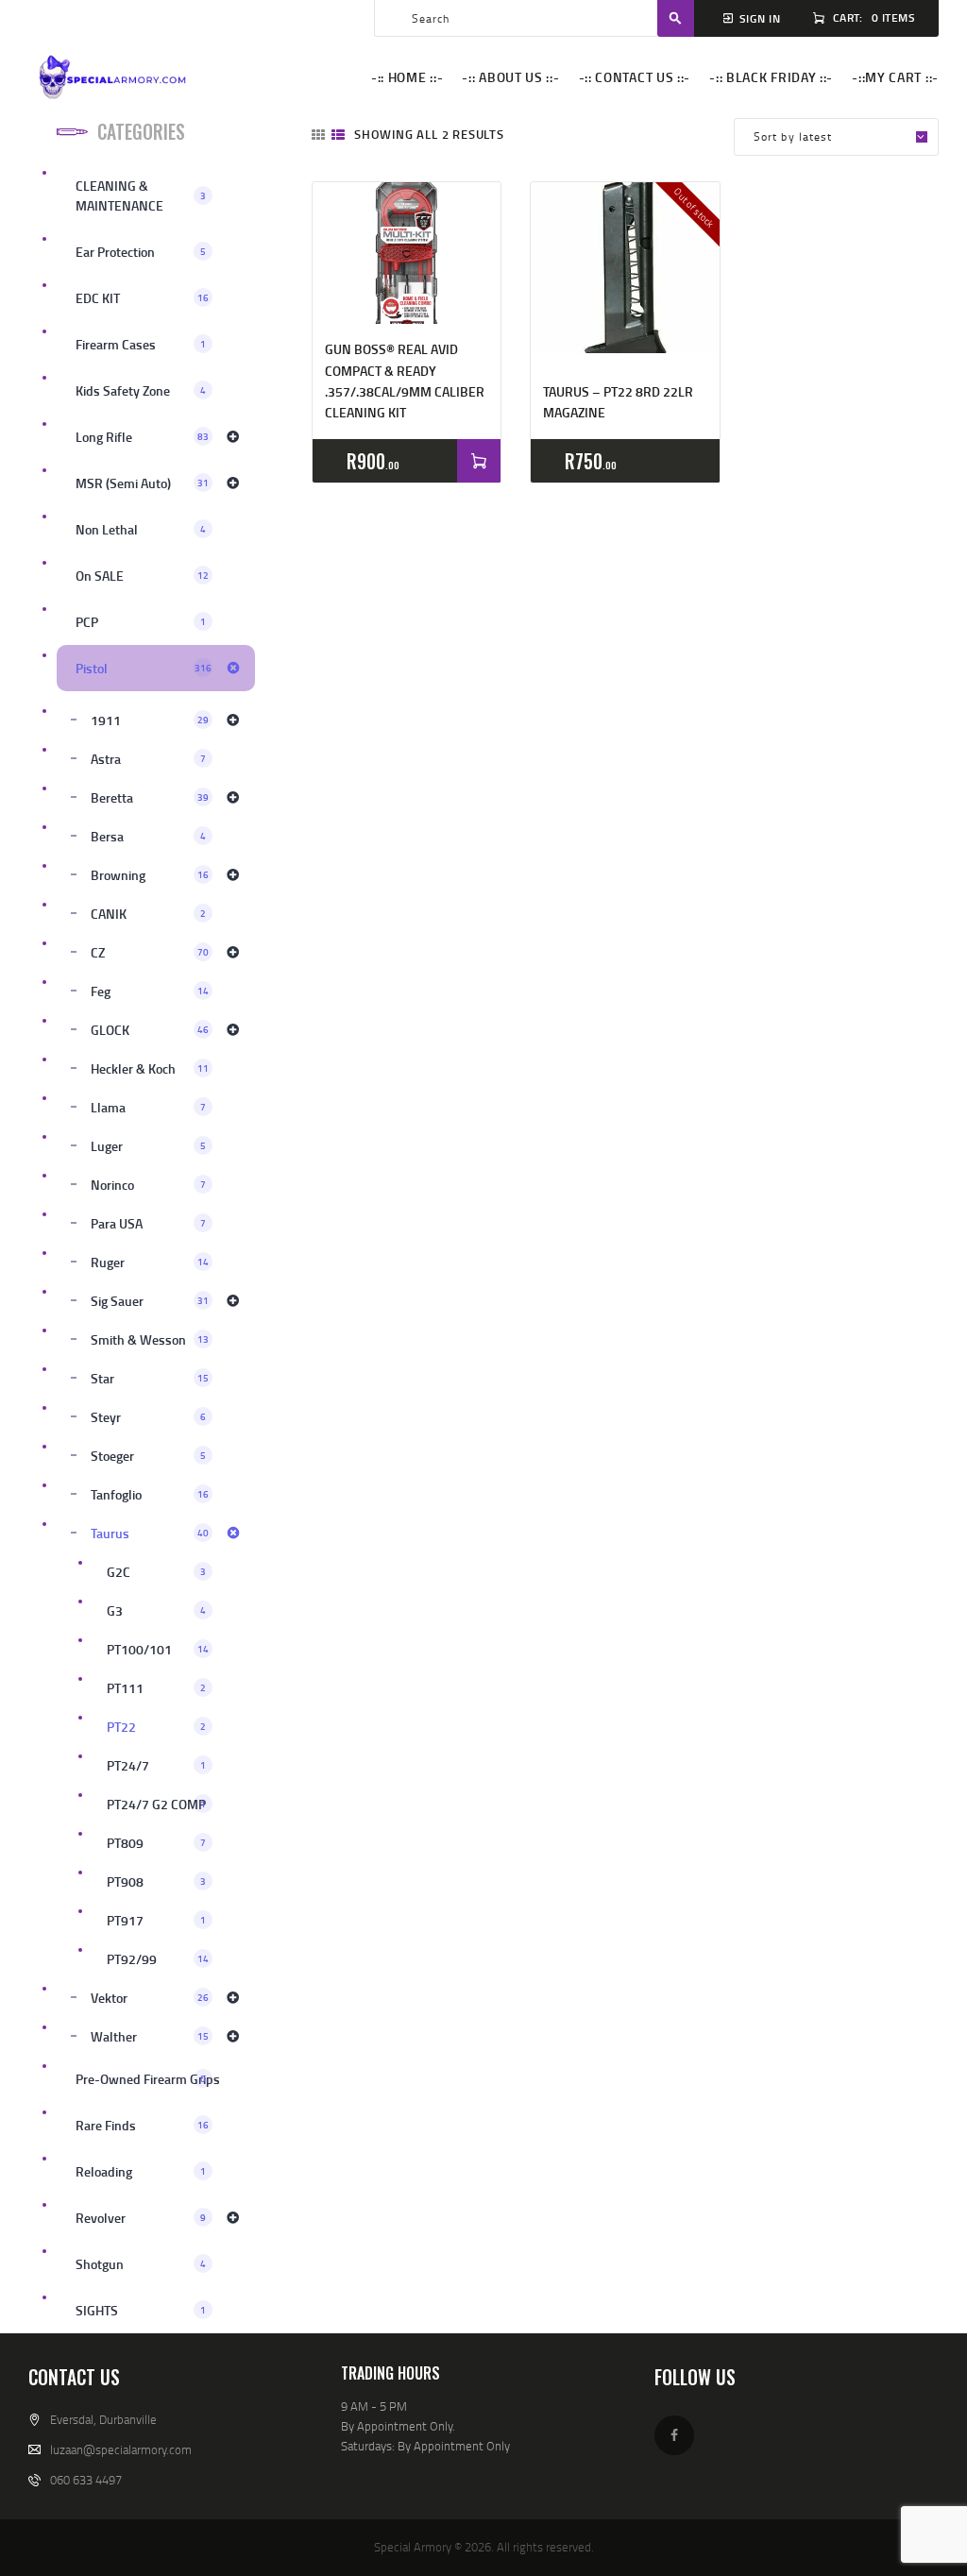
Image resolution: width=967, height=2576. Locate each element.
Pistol (144, 668)
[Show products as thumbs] (318, 135)
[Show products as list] (338, 135)
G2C (156, 1572)
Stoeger (148, 1456)
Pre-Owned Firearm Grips (148, 2079)
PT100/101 (158, 1649)
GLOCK (150, 1030)
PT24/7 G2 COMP (156, 1804)
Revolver (141, 2218)
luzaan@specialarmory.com (121, 2449)
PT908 (156, 1881)
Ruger (150, 1262)
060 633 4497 (86, 2480)
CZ (150, 952)
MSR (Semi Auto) (142, 483)
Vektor (150, 1998)
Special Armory (413, 2547)
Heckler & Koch (150, 1068)
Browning (150, 875)
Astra (148, 759)
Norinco (148, 1185)
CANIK (148, 914)
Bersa (148, 836)
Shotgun (141, 2264)
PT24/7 (156, 1765)
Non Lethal (141, 529)
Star (150, 1378)
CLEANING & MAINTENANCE (141, 195)
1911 (150, 720)
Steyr (148, 1417)
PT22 (156, 1727)
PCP (141, 622)
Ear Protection (141, 252)
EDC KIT (142, 298)
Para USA (148, 1223)
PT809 (156, 1843)
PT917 (156, 1920)
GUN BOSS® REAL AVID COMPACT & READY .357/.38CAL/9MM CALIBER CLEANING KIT (405, 381)
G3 (156, 1610)
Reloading (141, 2171)
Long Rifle (142, 437)
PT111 (156, 1688)
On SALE (142, 576)
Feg (150, 991)
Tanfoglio (150, 1494)
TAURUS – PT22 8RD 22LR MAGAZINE (618, 402)
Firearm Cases (141, 344)
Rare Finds (142, 2125)
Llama (148, 1107)
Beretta (150, 797)
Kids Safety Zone (141, 390)
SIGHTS (141, 2310)
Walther (150, 2036)
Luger (148, 1146)
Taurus (150, 1533)
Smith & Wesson (150, 1339)
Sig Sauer (150, 1301)
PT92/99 (158, 1959)
